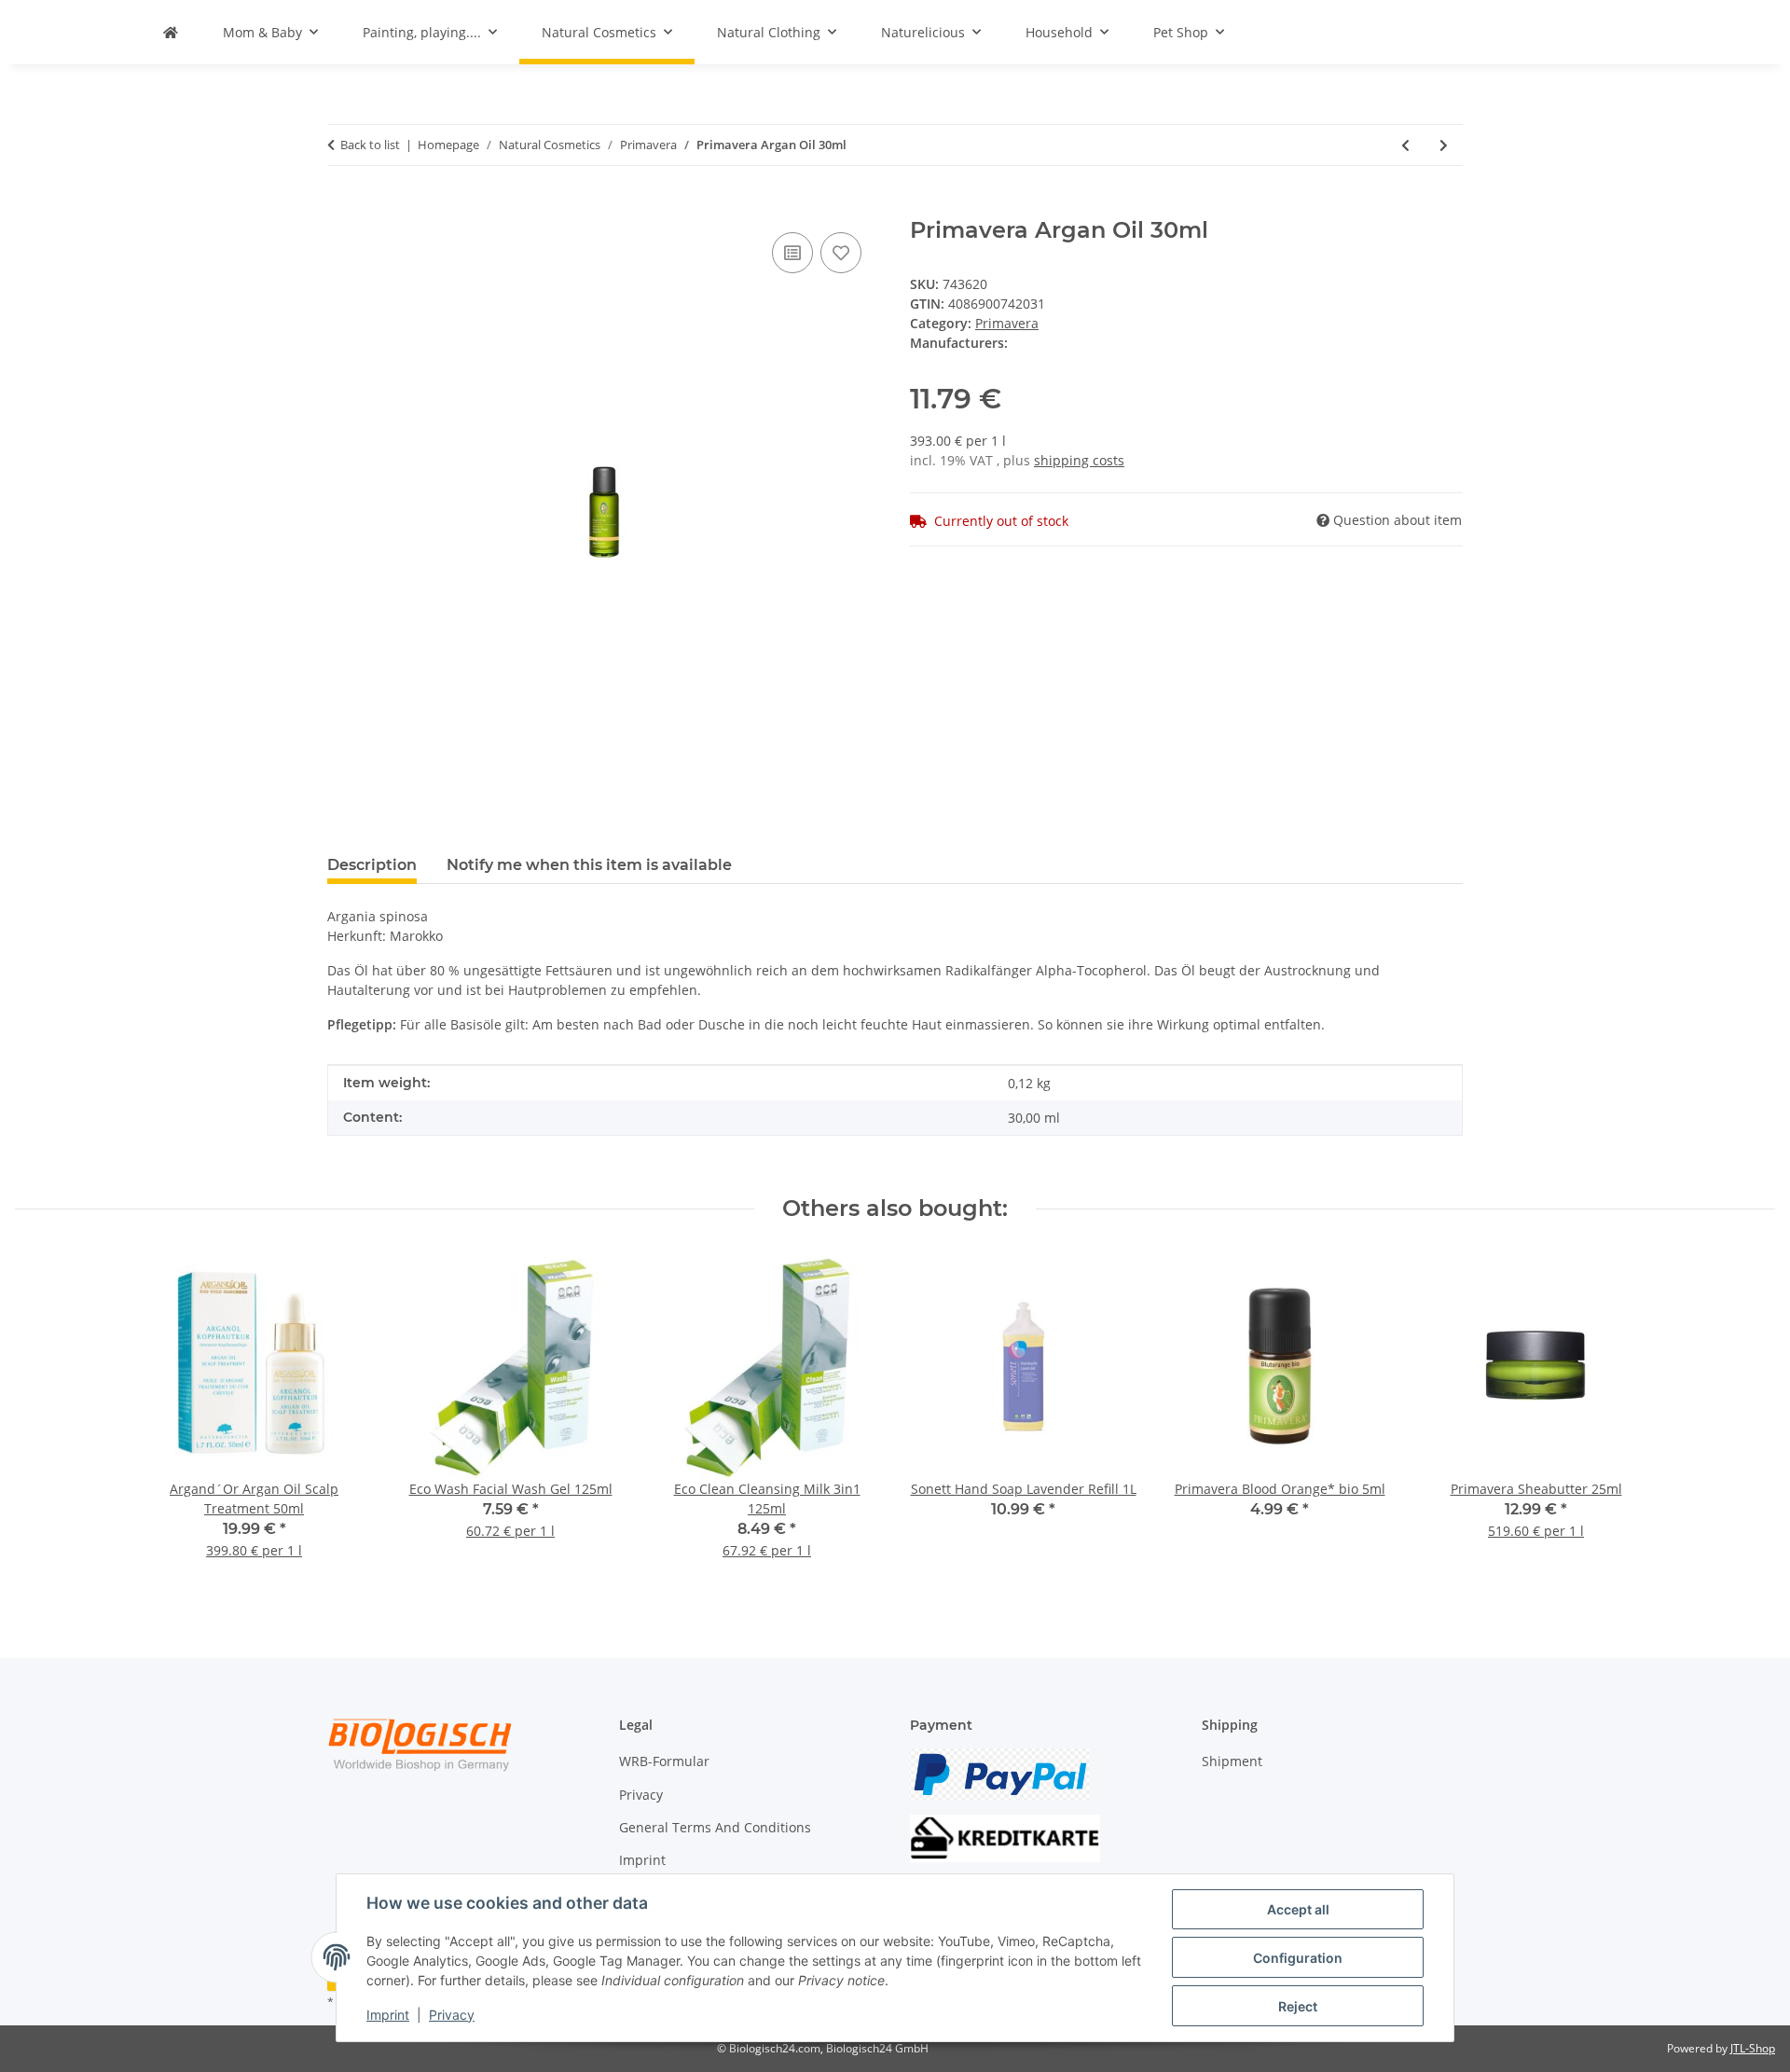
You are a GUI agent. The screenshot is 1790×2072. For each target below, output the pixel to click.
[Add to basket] (342, 207)
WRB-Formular (664, 1761)
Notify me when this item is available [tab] (589, 865)
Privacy (452, 2015)
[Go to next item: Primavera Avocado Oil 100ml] (1444, 145)
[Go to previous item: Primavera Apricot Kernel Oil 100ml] (1405, 145)
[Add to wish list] (841, 253)
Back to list (370, 145)
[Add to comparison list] (792, 253)
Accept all (1298, 1909)
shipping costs (1079, 460)
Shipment (1232, 1761)
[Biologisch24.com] (171, 32)
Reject (1298, 2006)
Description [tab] (372, 865)
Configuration (1298, 1958)
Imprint (388, 2015)
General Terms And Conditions (715, 1827)
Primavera (1007, 323)
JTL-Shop (1753, 2048)
